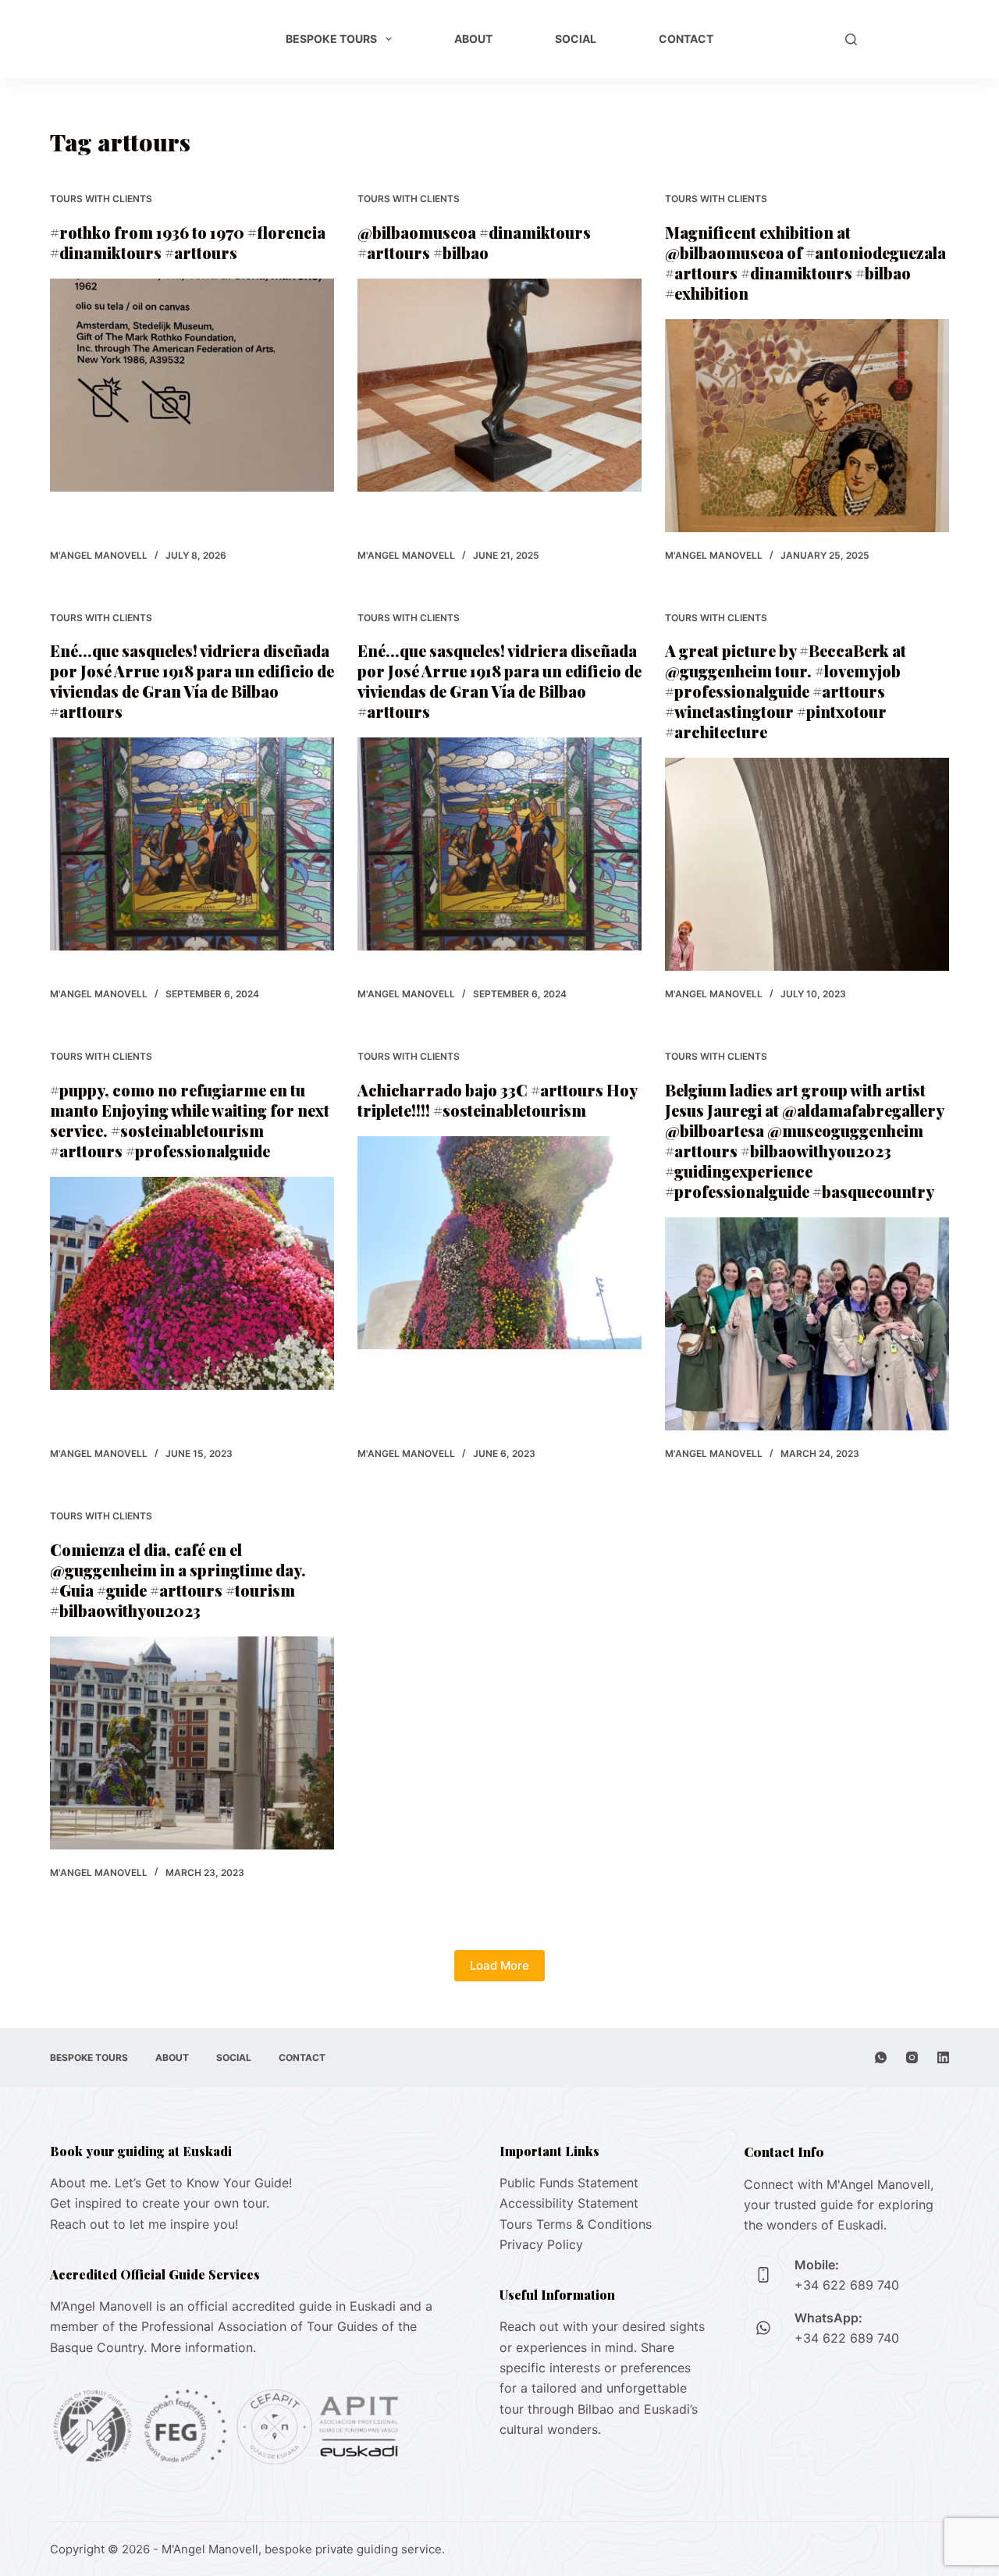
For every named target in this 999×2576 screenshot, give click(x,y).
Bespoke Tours (331, 39)
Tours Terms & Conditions (576, 2224)
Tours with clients (101, 199)
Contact (686, 39)
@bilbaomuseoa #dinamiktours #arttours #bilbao (474, 242)
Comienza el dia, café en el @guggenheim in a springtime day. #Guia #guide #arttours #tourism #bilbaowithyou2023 (178, 1580)
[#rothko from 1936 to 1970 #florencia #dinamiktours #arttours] (192, 385)
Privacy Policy (541, 2244)
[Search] (851, 39)
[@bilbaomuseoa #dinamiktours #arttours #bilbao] (499, 385)
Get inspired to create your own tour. (160, 2203)
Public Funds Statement (569, 2183)
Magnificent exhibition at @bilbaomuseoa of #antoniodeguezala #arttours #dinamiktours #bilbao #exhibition (805, 263)
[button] (804, 39)
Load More (499, 1965)
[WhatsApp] (881, 2057)
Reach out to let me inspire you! (144, 2224)
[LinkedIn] (943, 2057)
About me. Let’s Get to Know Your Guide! (171, 2183)
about (473, 39)
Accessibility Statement (569, 2203)
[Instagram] (912, 2057)
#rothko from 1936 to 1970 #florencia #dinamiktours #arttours (188, 242)
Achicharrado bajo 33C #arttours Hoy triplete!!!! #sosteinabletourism (497, 1100)
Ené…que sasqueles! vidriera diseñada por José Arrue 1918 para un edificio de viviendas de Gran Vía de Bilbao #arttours (192, 681)
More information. (203, 2347)
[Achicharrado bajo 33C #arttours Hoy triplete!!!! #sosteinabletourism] (499, 1243)
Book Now (911, 39)
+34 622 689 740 (847, 2285)
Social (576, 39)
